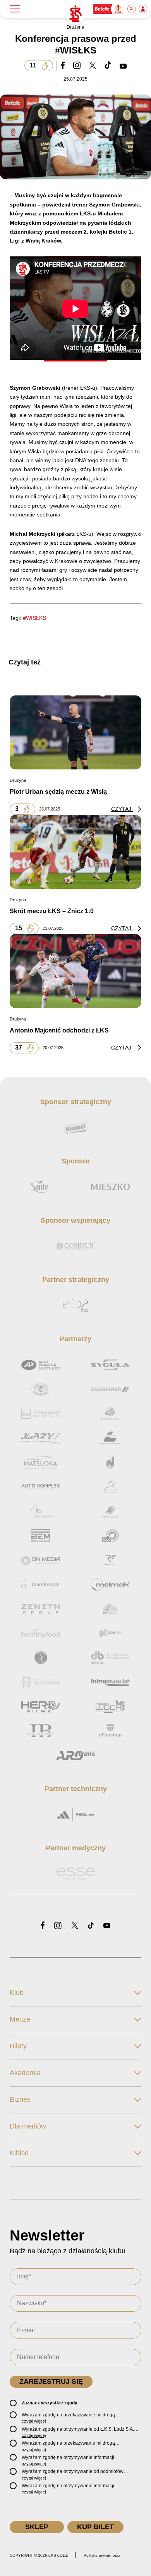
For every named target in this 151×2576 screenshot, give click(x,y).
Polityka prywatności (102, 2555)
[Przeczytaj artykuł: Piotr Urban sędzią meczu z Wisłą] (75, 732)
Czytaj (122, 809)
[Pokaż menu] (15, 9)
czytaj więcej (34, 2421)
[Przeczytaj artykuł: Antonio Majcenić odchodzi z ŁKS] (75, 971)
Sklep (37, 2527)
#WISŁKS (34, 618)
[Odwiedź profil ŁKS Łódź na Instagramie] (58, 1926)
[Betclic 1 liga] (109, 9)
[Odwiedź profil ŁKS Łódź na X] (75, 1926)
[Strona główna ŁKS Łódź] (75, 14)
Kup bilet (95, 2527)
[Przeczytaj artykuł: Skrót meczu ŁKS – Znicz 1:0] (75, 852)
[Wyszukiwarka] (132, 9)
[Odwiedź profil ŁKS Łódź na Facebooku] (43, 1926)
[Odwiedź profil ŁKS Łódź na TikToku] (91, 1926)
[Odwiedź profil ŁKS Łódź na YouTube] (107, 1926)
